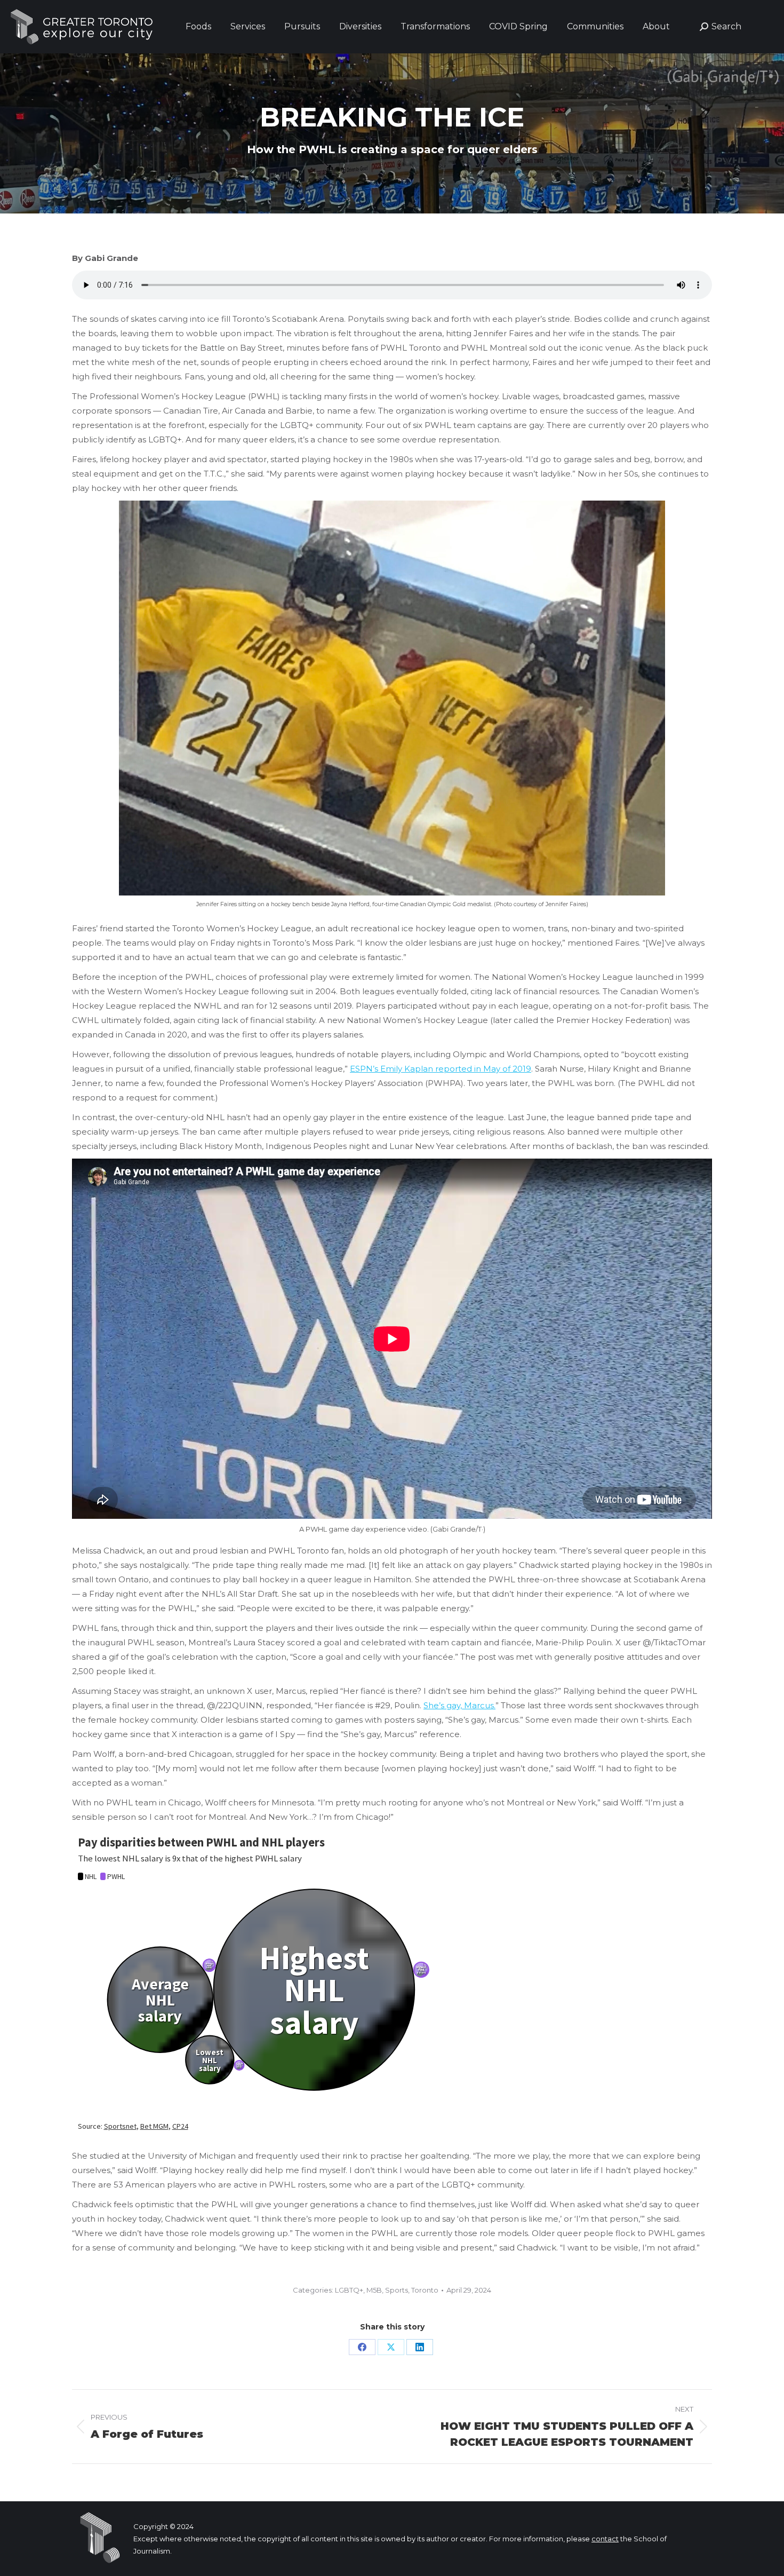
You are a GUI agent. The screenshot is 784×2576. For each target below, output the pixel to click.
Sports (397, 2290)
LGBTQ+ (349, 2290)
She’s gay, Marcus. (459, 1705)
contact (605, 2539)
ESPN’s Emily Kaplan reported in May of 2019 (441, 1069)
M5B (374, 2290)
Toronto (425, 2290)
